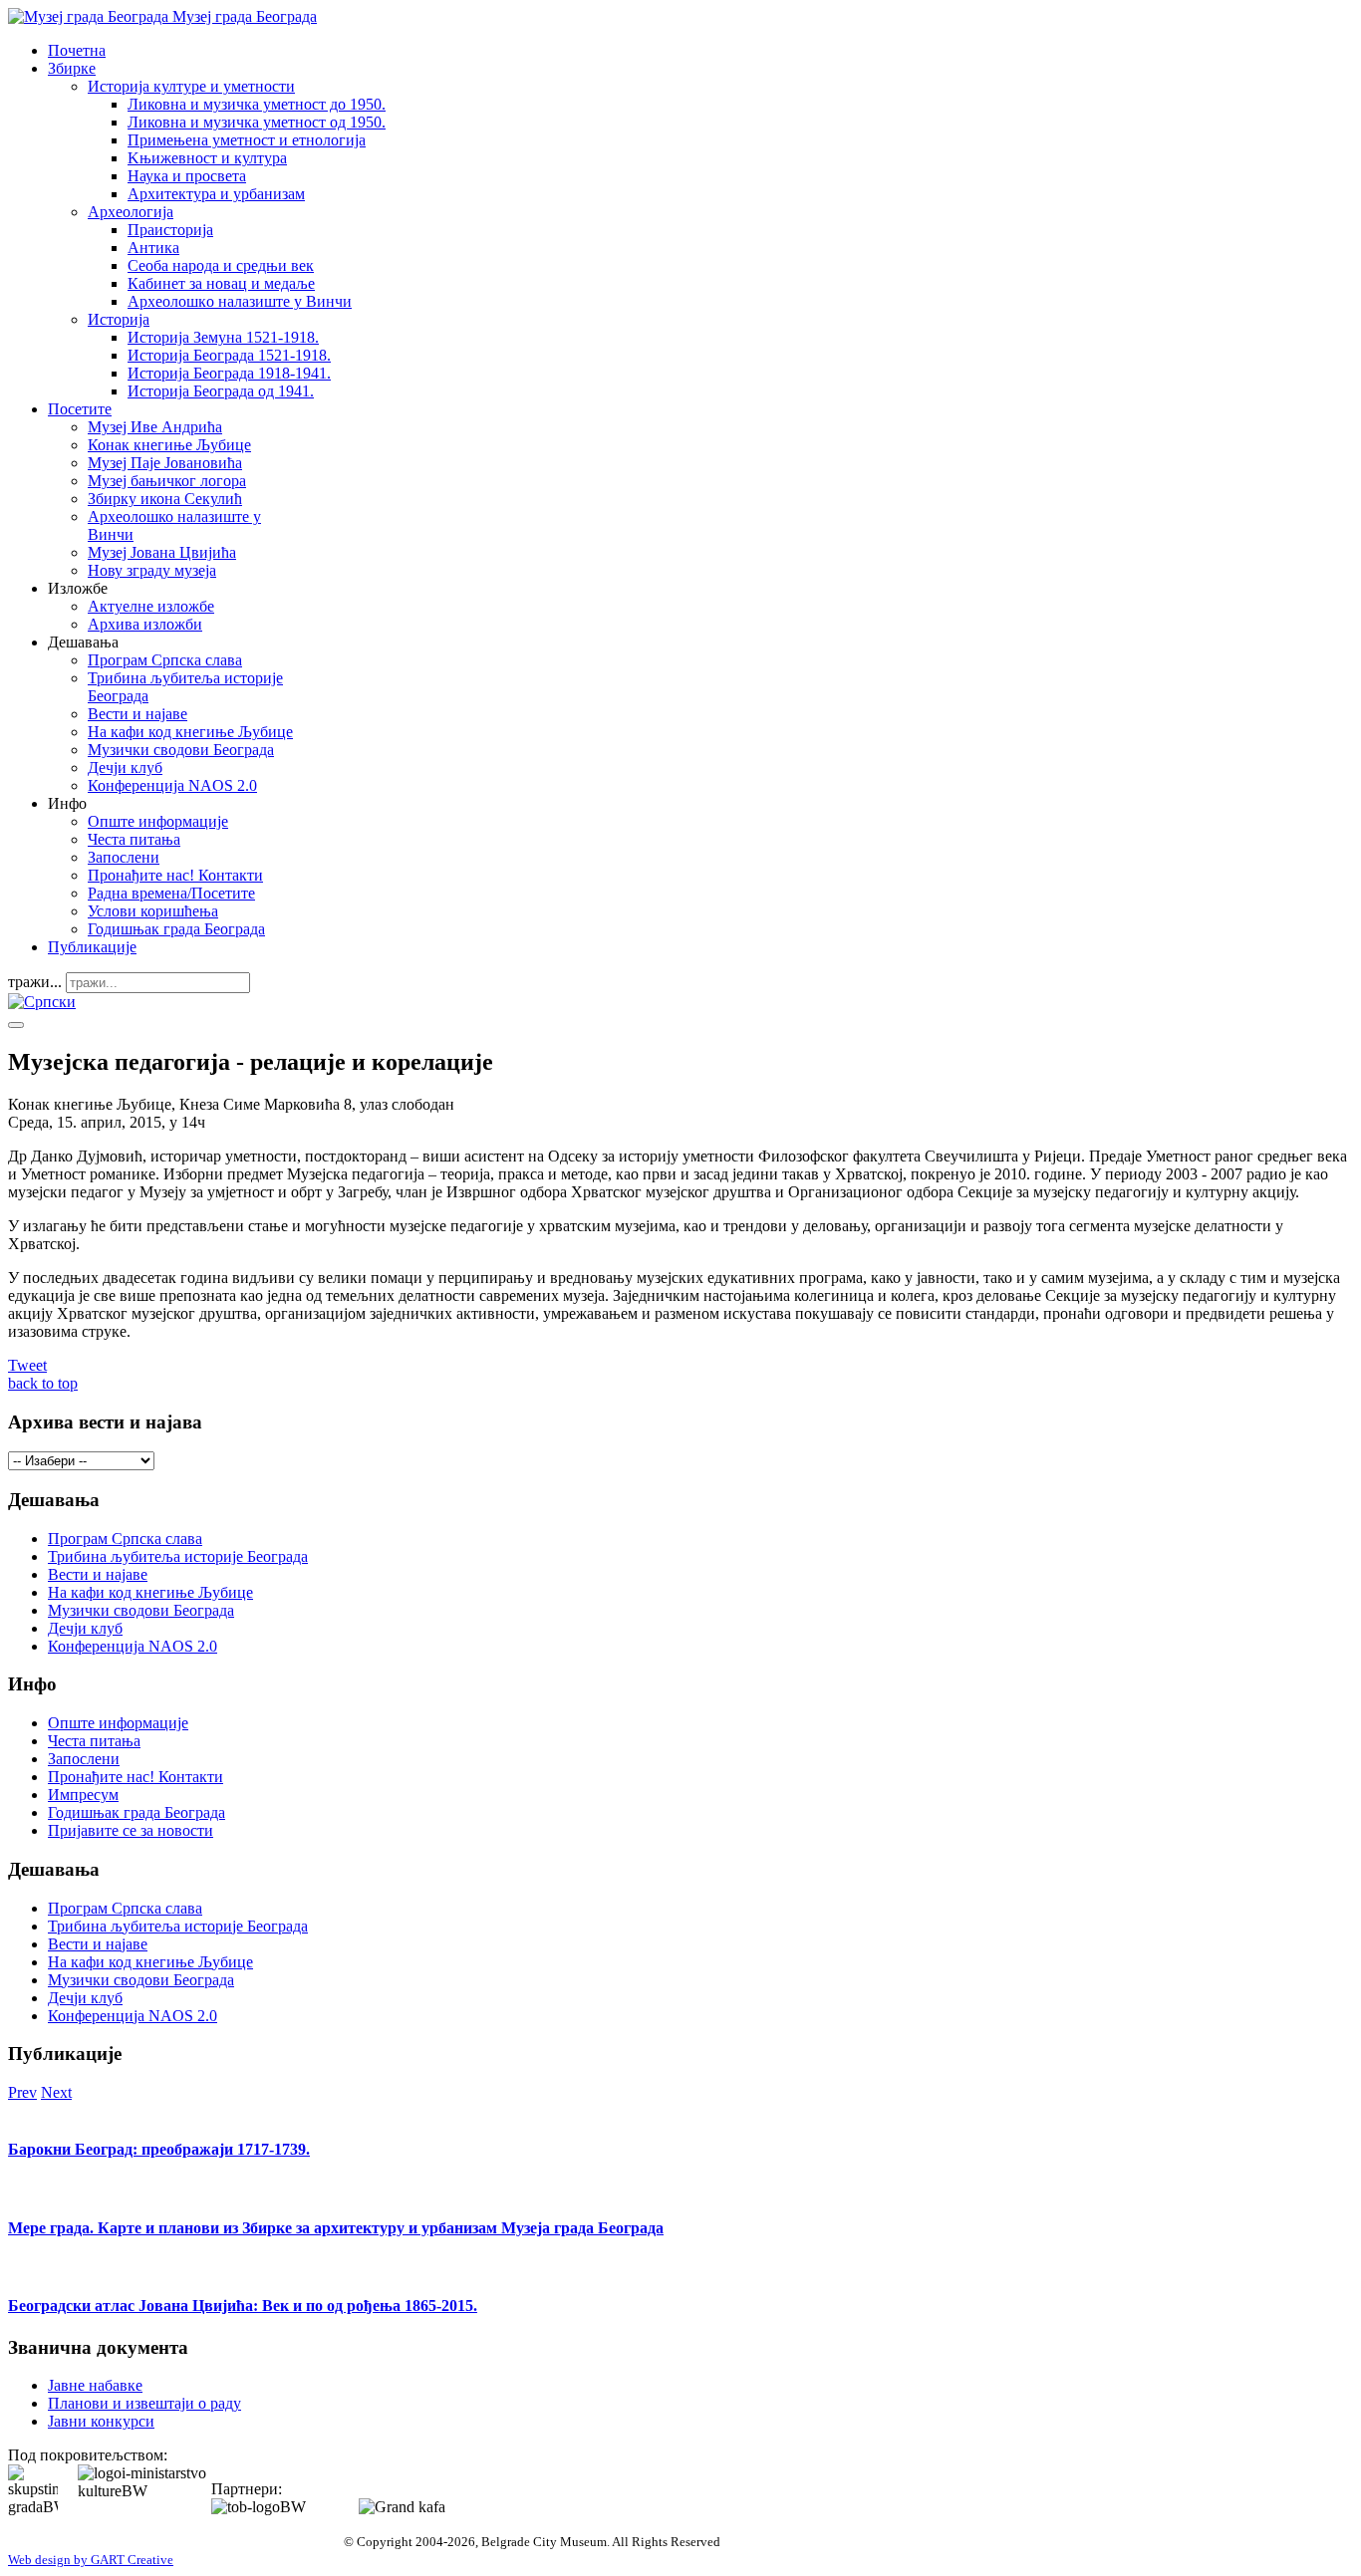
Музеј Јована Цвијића (162, 552)
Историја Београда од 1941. (221, 391)
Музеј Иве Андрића (155, 427)
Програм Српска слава (165, 660)
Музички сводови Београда (181, 750)
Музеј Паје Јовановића (165, 463)
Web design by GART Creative (91, 2560)
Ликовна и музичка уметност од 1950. (257, 122)
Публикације (92, 947)
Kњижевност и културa (207, 158)
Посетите (80, 409)
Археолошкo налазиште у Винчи (240, 301)
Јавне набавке (95, 2385)
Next (56, 2092)
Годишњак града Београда (176, 929)
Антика (153, 248)
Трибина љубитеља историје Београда (178, 1556)
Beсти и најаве (137, 714)
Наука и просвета (187, 176)
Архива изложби (145, 624)
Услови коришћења (153, 911)
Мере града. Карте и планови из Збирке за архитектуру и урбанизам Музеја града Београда (336, 2228)
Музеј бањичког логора (167, 481)
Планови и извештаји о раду (144, 2403)
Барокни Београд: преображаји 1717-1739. (159, 2149)
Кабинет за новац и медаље (221, 283)
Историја (119, 319)
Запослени (124, 857)
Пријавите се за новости (131, 1830)
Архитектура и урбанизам (216, 194)
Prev (22, 2092)
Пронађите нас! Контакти (175, 875)
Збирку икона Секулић (165, 499)
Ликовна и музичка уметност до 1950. (257, 104)
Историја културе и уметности (191, 86)
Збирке (72, 68)
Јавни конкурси (101, 2421)
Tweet (27, 1365)
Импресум (83, 1795)
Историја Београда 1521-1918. (229, 355)
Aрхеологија (131, 212)
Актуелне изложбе (151, 606)
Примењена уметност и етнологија (247, 140)
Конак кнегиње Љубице (169, 445)
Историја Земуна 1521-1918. (223, 337)
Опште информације (158, 821)
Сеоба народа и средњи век (221, 265)
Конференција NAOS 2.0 (172, 785)
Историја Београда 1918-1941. (229, 373)
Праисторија (170, 230)
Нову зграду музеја (152, 570)
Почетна (77, 50)
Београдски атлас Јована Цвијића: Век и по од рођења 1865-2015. (243, 2306)
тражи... (35, 982)
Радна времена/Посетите (171, 893)
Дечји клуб (125, 768)
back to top (43, 1383)
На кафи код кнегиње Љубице (190, 732)
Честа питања (134, 839)
